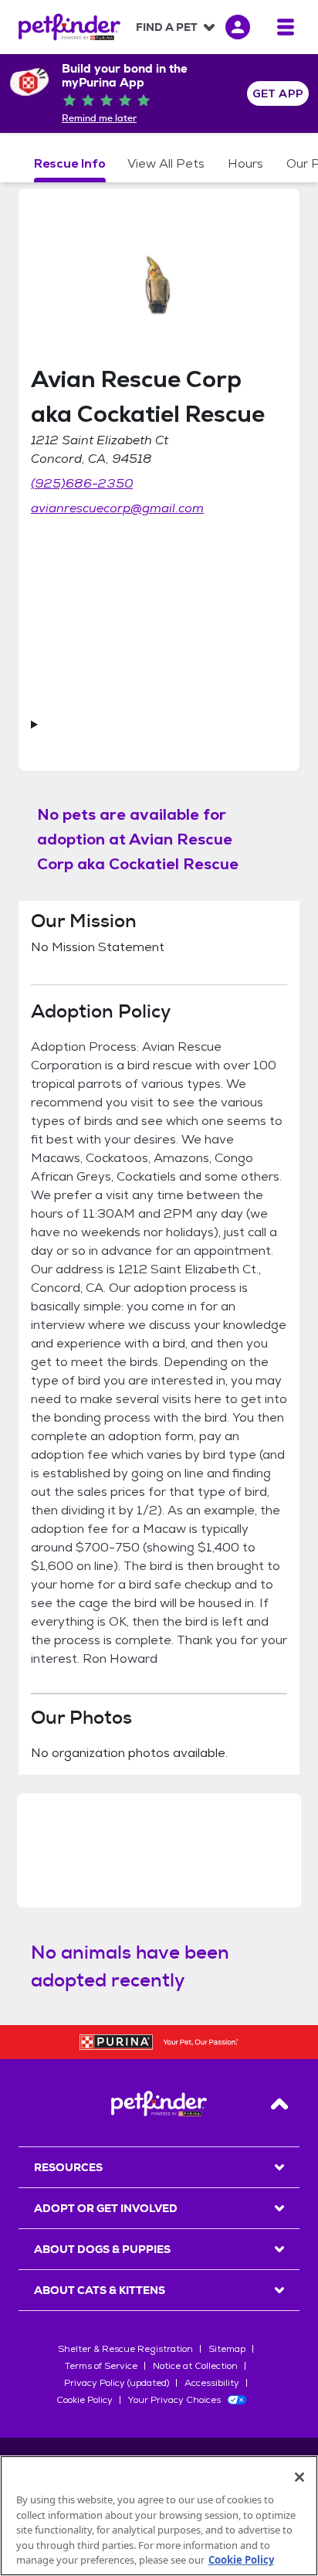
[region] (159, 2516)
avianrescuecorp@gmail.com (117, 508)
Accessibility (212, 2383)
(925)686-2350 (82, 483)
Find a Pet (167, 27)
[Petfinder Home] (69, 27)
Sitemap (227, 2349)
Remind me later (99, 118)
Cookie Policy (85, 2400)
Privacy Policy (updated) (117, 2383)
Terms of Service (101, 2366)
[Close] (299, 2477)
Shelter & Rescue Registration (125, 2349)
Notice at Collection (195, 2366)
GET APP (278, 93)
